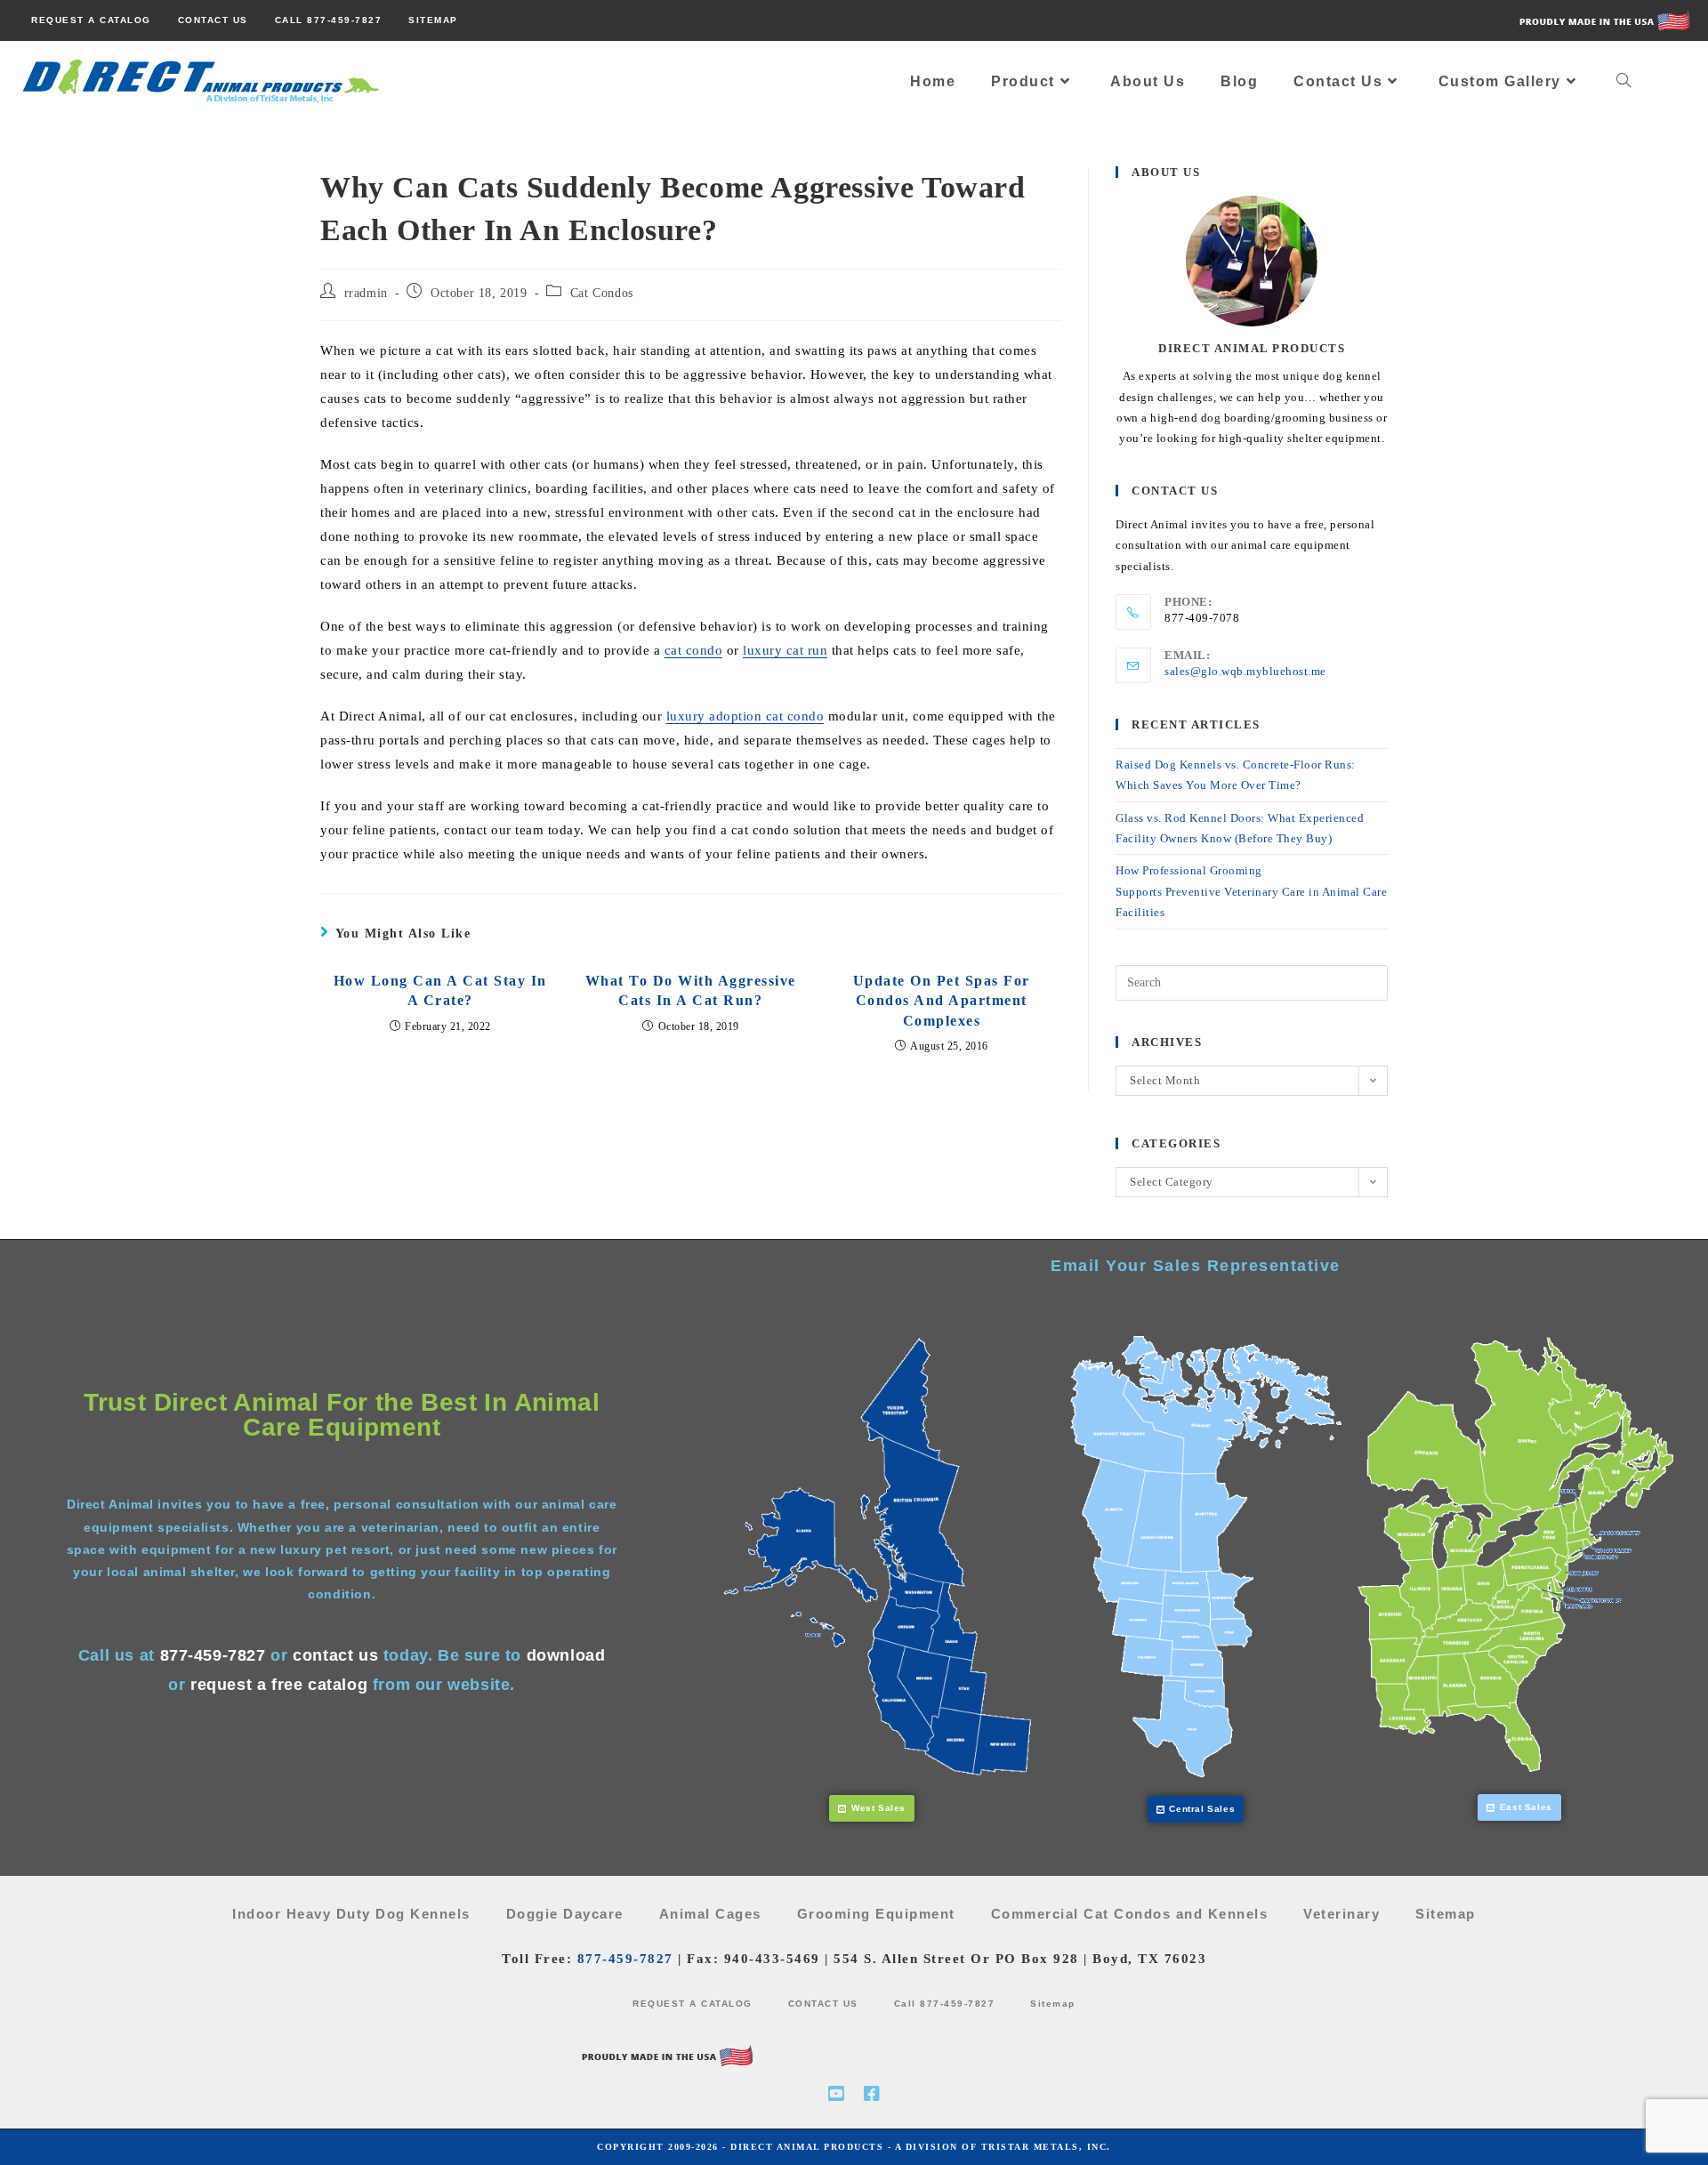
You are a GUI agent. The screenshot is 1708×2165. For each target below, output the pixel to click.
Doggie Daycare (565, 1914)
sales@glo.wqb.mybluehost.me (1245, 671)
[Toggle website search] (1624, 82)
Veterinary (1341, 1914)
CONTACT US (823, 2004)
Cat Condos (602, 293)
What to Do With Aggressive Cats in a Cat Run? (691, 990)
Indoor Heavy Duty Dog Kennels (351, 1914)
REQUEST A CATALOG (693, 2004)
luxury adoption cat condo (745, 716)
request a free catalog (279, 1685)
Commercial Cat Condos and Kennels (1130, 1914)
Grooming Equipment (876, 1914)
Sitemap (1446, 1914)
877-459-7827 (213, 1655)
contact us (335, 1655)
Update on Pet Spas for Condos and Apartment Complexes (942, 1001)
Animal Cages (710, 1914)
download (566, 1655)
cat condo (694, 650)
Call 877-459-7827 (945, 2004)
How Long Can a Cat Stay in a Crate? (440, 990)
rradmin (366, 293)
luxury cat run (785, 650)
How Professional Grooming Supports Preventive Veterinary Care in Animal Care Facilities (1251, 891)
